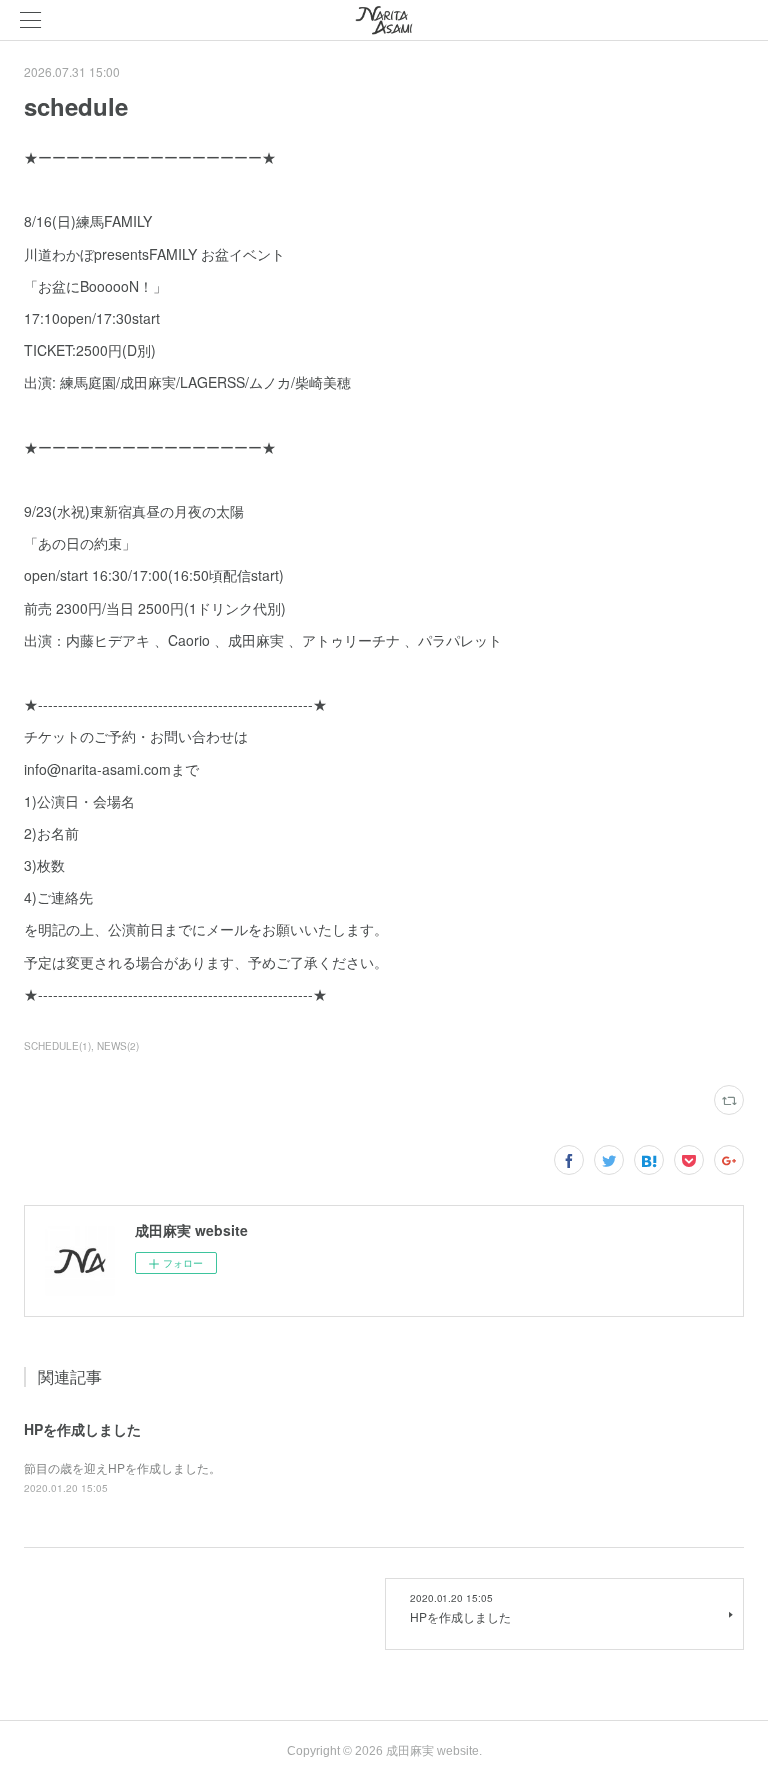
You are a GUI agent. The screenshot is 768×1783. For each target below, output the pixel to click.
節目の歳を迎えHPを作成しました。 (122, 1467)
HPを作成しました (82, 1429)
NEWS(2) (118, 1046)
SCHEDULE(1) (57, 1046)
